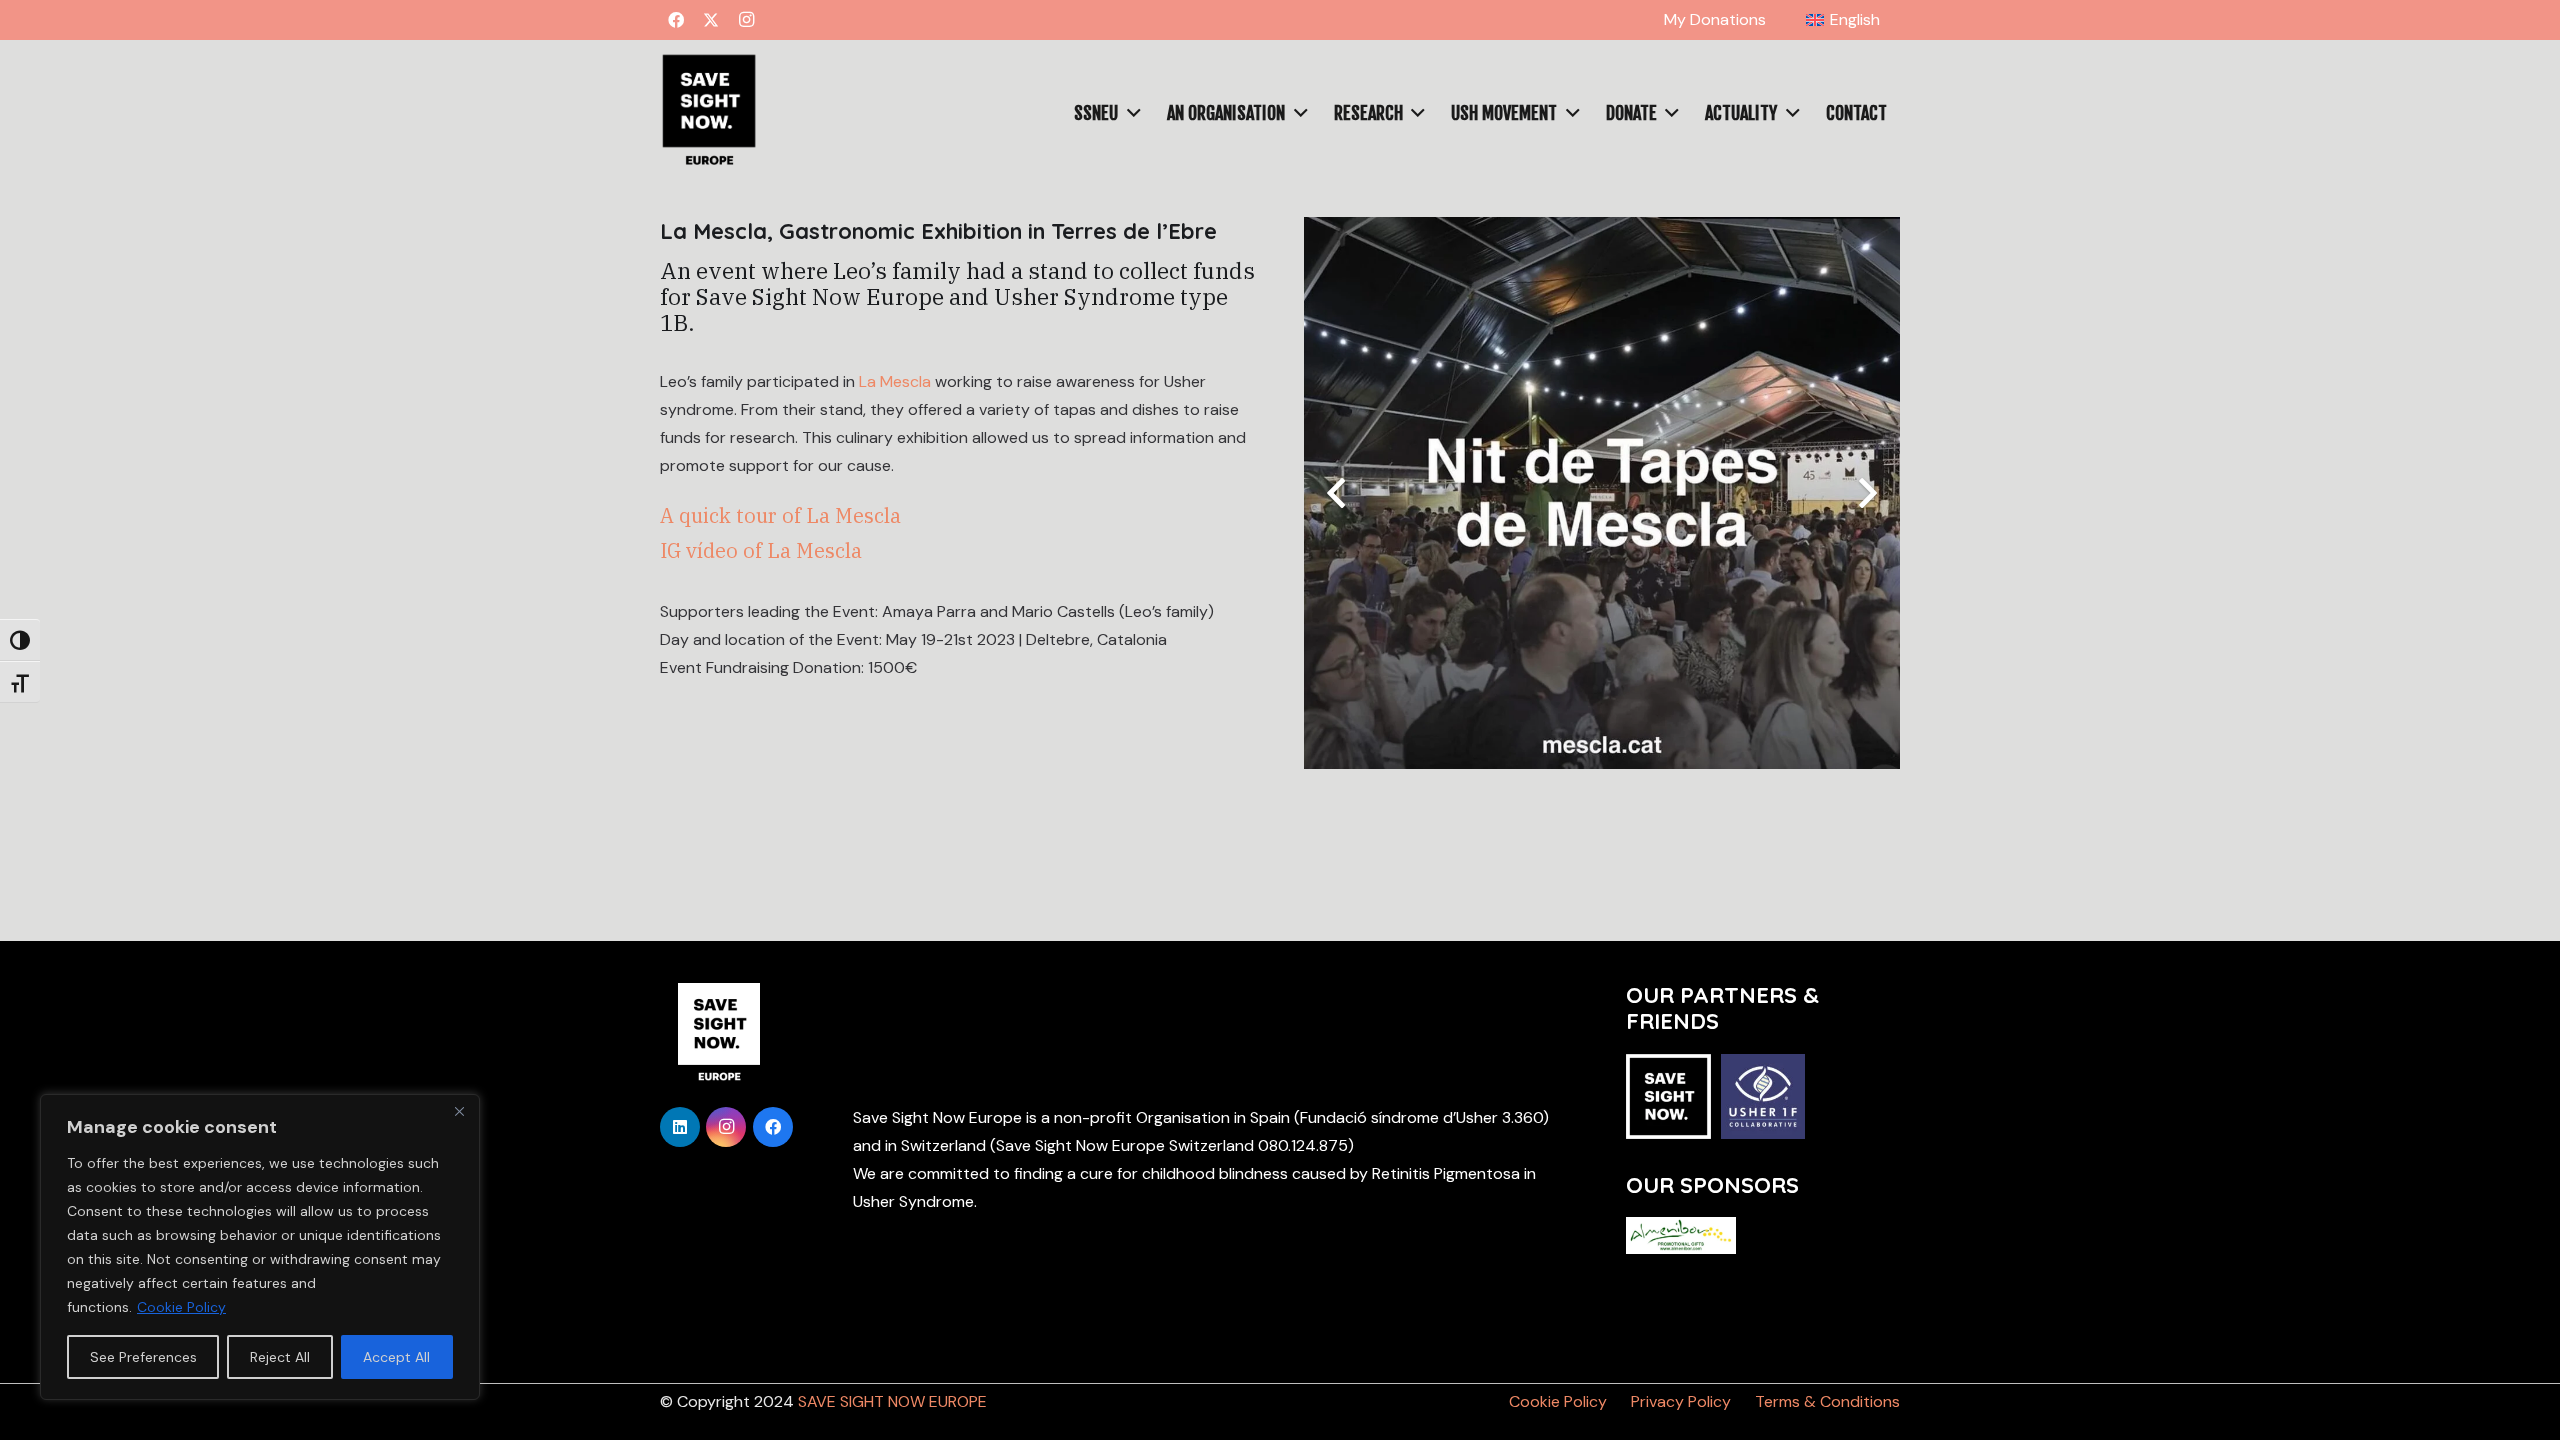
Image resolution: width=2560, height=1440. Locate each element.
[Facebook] (676, 20)
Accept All (396, 1357)
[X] (711, 20)
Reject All (280, 1357)
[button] (1890, 20)
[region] (260, 1247)
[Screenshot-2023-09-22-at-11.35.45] (708, 113)
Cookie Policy (181, 1307)
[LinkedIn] (680, 1127)
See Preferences (143, 1357)
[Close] (459, 1111)
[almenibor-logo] (1681, 1235)
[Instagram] (746, 20)
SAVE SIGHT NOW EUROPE (892, 1401)
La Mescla (897, 381)
